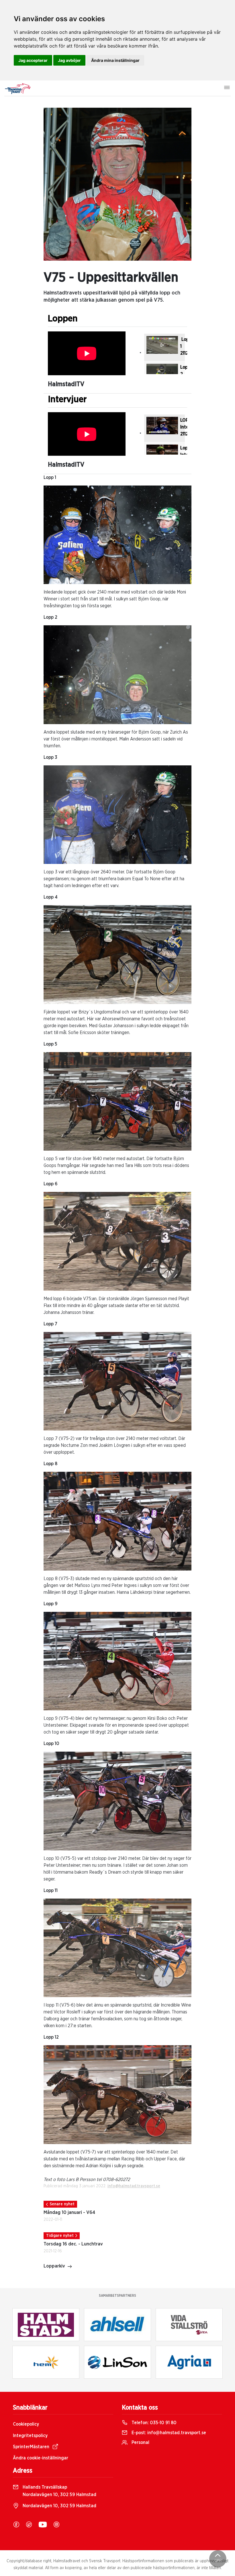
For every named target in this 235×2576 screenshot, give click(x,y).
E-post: (168, 2433)
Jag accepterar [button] (33, 60)
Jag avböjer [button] (69, 60)
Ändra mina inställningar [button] (115, 60)
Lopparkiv (54, 2266)
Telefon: (153, 2423)
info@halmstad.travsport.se (134, 2186)
